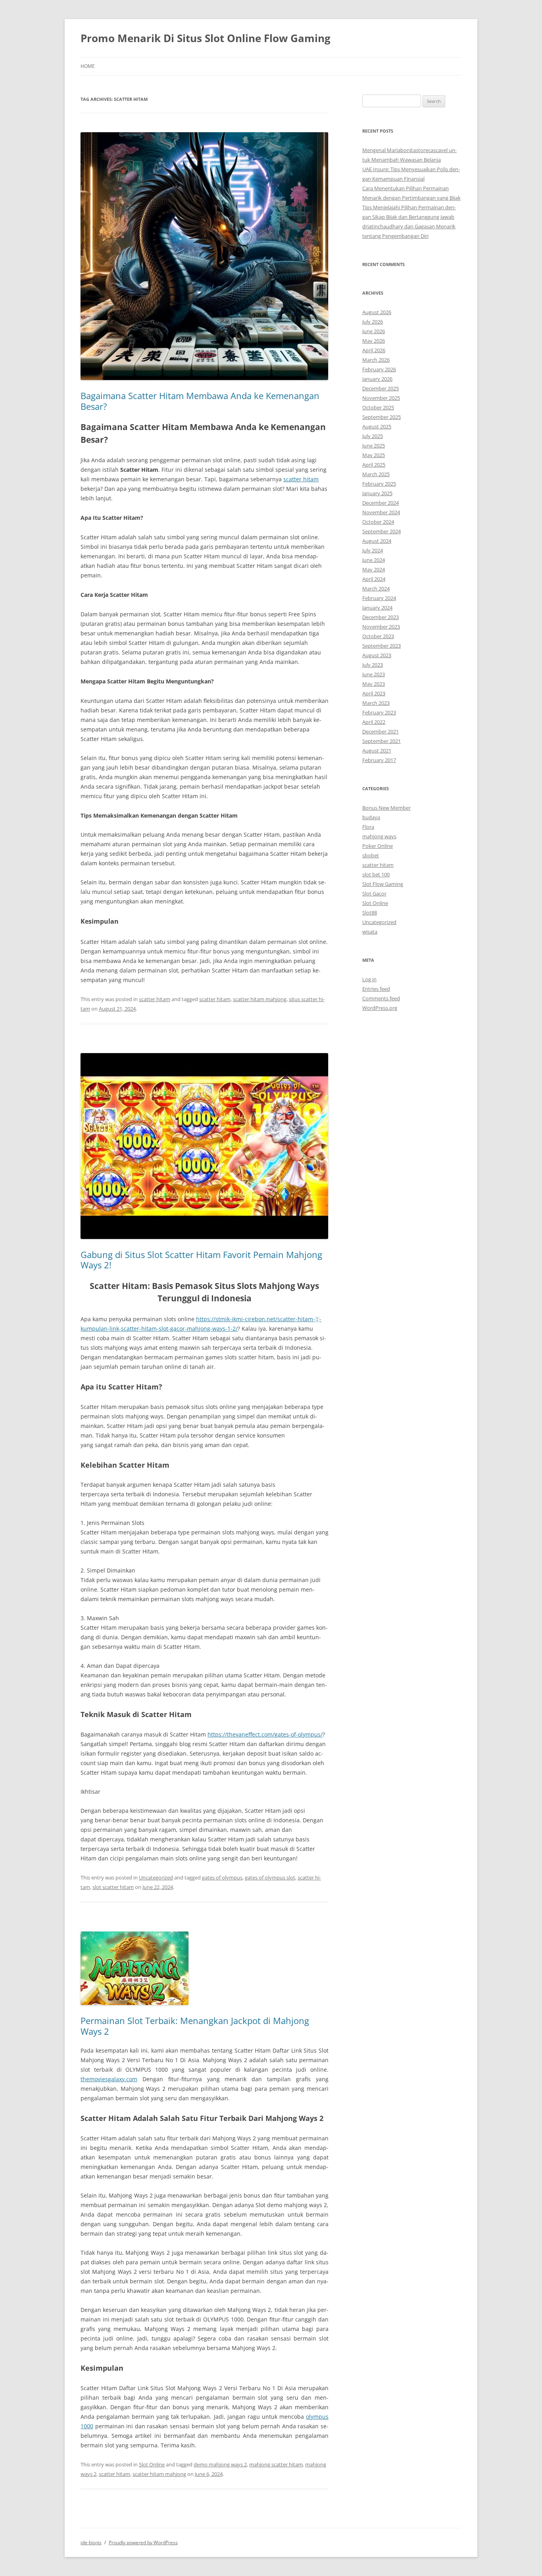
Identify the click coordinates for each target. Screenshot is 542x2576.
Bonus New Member (386, 808)
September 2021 (382, 741)
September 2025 (382, 417)
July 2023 (373, 665)
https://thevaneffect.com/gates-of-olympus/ (265, 1734)
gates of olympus (222, 1877)
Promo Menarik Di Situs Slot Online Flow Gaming (206, 38)
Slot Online (152, 2464)
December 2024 (381, 503)
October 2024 (378, 522)
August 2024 (377, 541)
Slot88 (370, 913)
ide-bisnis (91, 2542)
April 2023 (374, 693)
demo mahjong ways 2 (220, 2464)
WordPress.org (380, 1008)
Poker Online (378, 846)
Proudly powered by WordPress (143, 2542)
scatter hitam (301, 479)
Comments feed (381, 998)
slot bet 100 (376, 874)
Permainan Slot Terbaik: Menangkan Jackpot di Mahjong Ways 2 (195, 2026)
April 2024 (374, 579)
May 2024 (374, 569)
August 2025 (377, 426)
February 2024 (379, 598)
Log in (369, 979)
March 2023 (376, 703)
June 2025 (374, 446)
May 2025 (374, 455)
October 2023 (378, 636)
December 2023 (381, 617)
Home (88, 66)
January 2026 (377, 379)
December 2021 (381, 731)
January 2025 (377, 493)
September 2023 (382, 646)
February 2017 (379, 760)
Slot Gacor (374, 893)
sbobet (371, 855)
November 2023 (381, 627)
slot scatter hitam (113, 1887)
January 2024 (377, 608)
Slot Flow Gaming (383, 884)
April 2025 (374, 465)
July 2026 (373, 322)
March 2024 (376, 589)
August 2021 (377, 751)
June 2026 (374, 331)
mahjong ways (379, 836)
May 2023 (374, 684)
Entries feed (376, 989)
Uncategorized (156, 1877)
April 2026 (374, 350)
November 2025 (381, 398)
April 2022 (374, 722)
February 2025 (379, 484)
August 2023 (377, 655)
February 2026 (379, 369)
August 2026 (377, 312)
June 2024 (374, 560)
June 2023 (374, 674)
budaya (371, 817)
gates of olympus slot (270, 1877)
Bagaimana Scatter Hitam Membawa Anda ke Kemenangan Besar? (200, 401)
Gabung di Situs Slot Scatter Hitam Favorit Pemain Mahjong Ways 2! (201, 1260)
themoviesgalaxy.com (109, 2079)
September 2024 (382, 531)
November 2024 (381, 512)
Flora (368, 827)
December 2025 (381, 388)
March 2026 (376, 360)
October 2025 (378, 407)
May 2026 (374, 341)
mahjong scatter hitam (276, 2464)
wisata (370, 932)
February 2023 (379, 712)
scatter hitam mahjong (260, 999)
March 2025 (376, 474)
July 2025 (373, 436)
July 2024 (373, 550)
